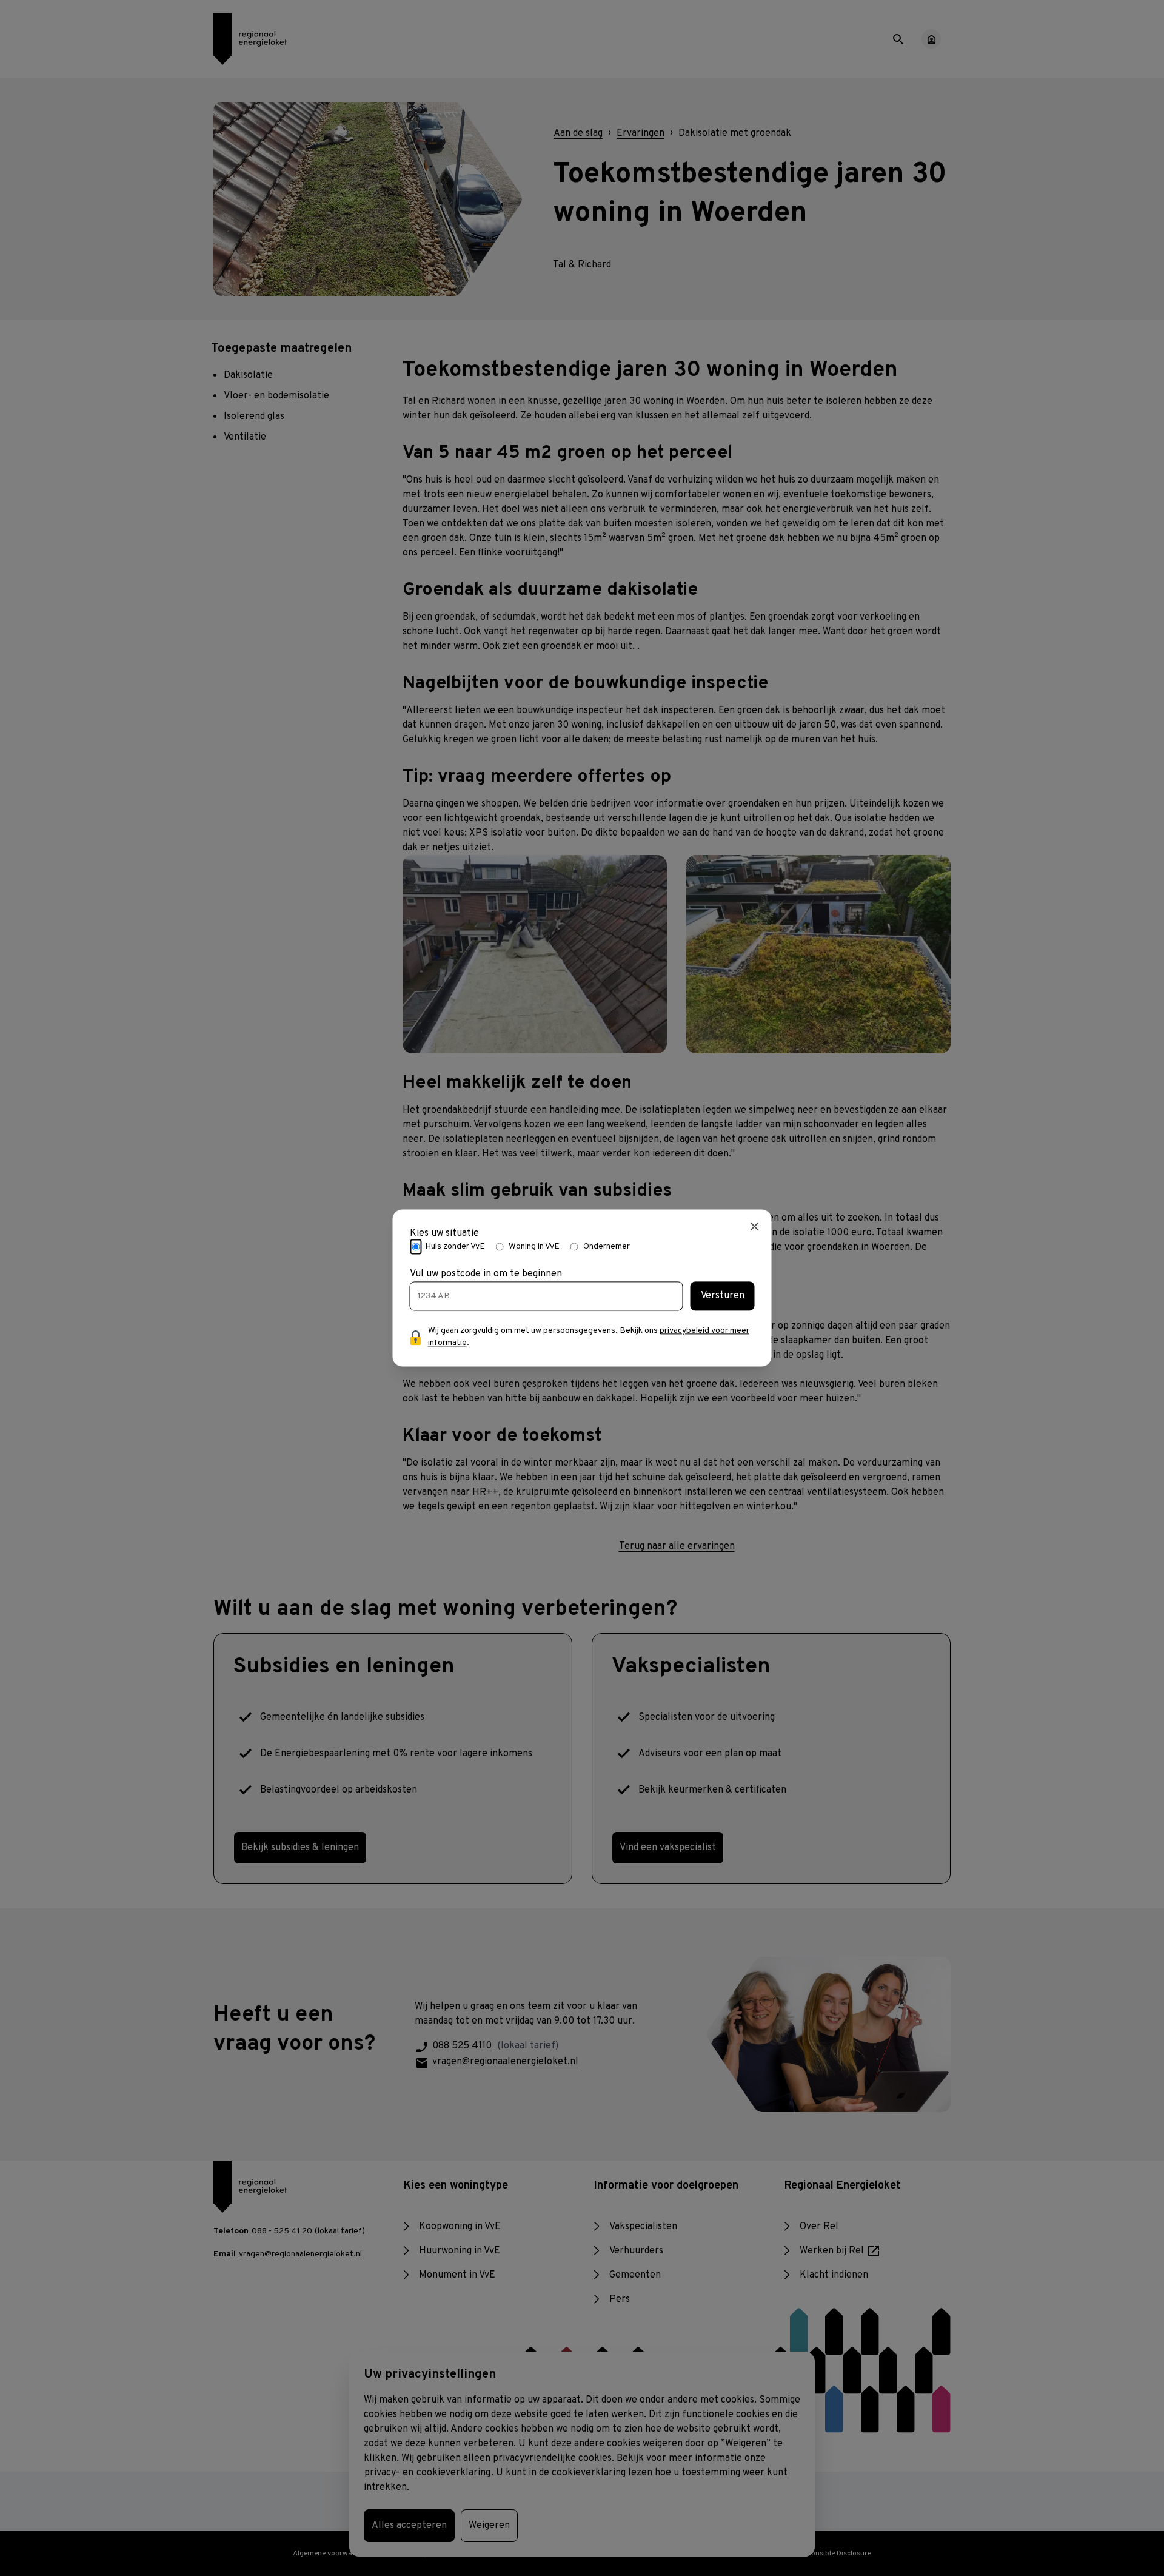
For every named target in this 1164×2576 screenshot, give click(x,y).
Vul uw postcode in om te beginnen (486, 1275)
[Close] (755, 1226)
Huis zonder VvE (455, 1246)
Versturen (723, 1296)
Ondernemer (607, 1246)
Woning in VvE (534, 1246)
